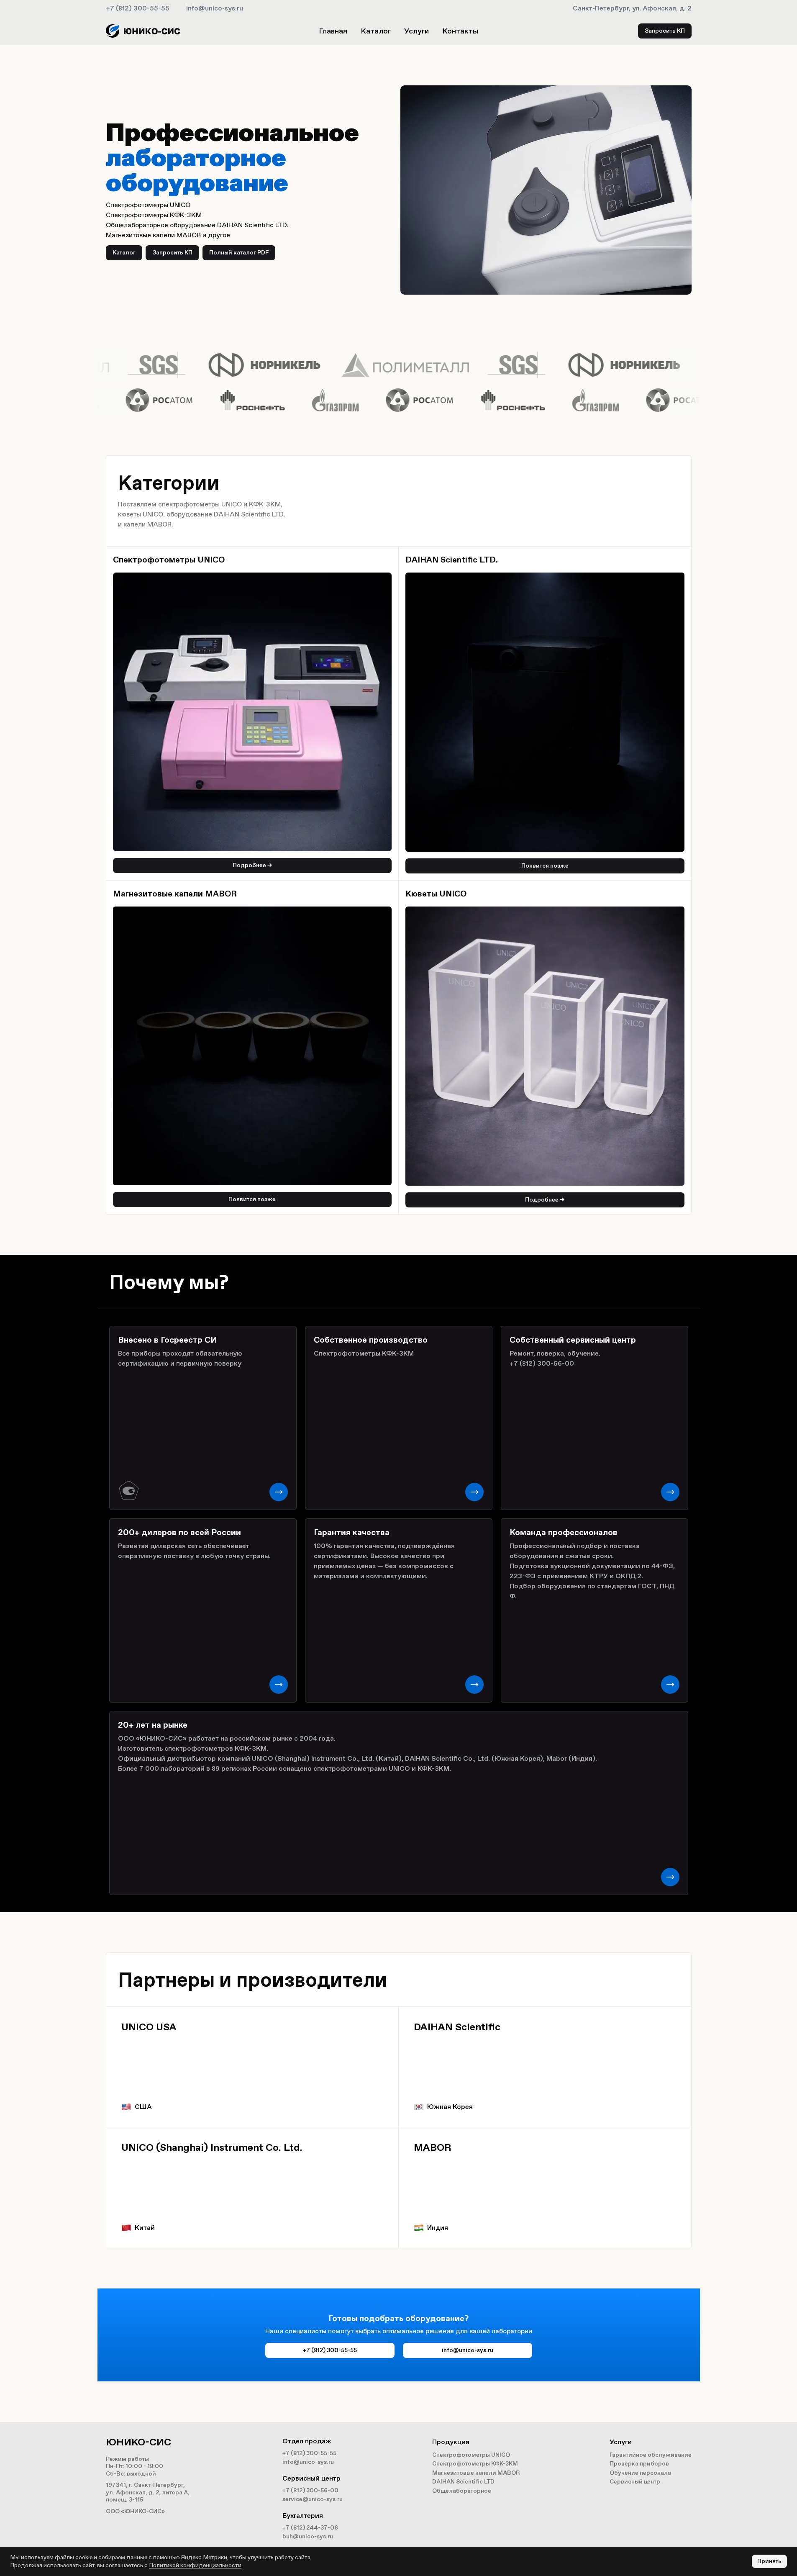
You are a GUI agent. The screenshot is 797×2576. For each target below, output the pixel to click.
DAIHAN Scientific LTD (463, 2482)
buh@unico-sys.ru (308, 2536)
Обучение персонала (640, 2473)
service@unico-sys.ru (313, 2499)
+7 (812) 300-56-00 (310, 2490)
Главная (333, 31)
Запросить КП (665, 31)
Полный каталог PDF (239, 253)
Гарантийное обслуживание (651, 2455)
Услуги (416, 31)
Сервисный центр (635, 2482)
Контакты (460, 31)
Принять (769, 2561)
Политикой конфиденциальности (195, 2565)
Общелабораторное (462, 2491)
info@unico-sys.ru (215, 8)
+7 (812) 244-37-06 (310, 2528)
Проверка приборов (639, 2464)
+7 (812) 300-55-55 (138, 8)
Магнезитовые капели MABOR (476, 2473)
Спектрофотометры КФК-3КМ (475, 2464)
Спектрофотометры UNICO (471, 2455)
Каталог (376, 31)
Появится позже (545, 866)
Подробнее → (252, 865)
